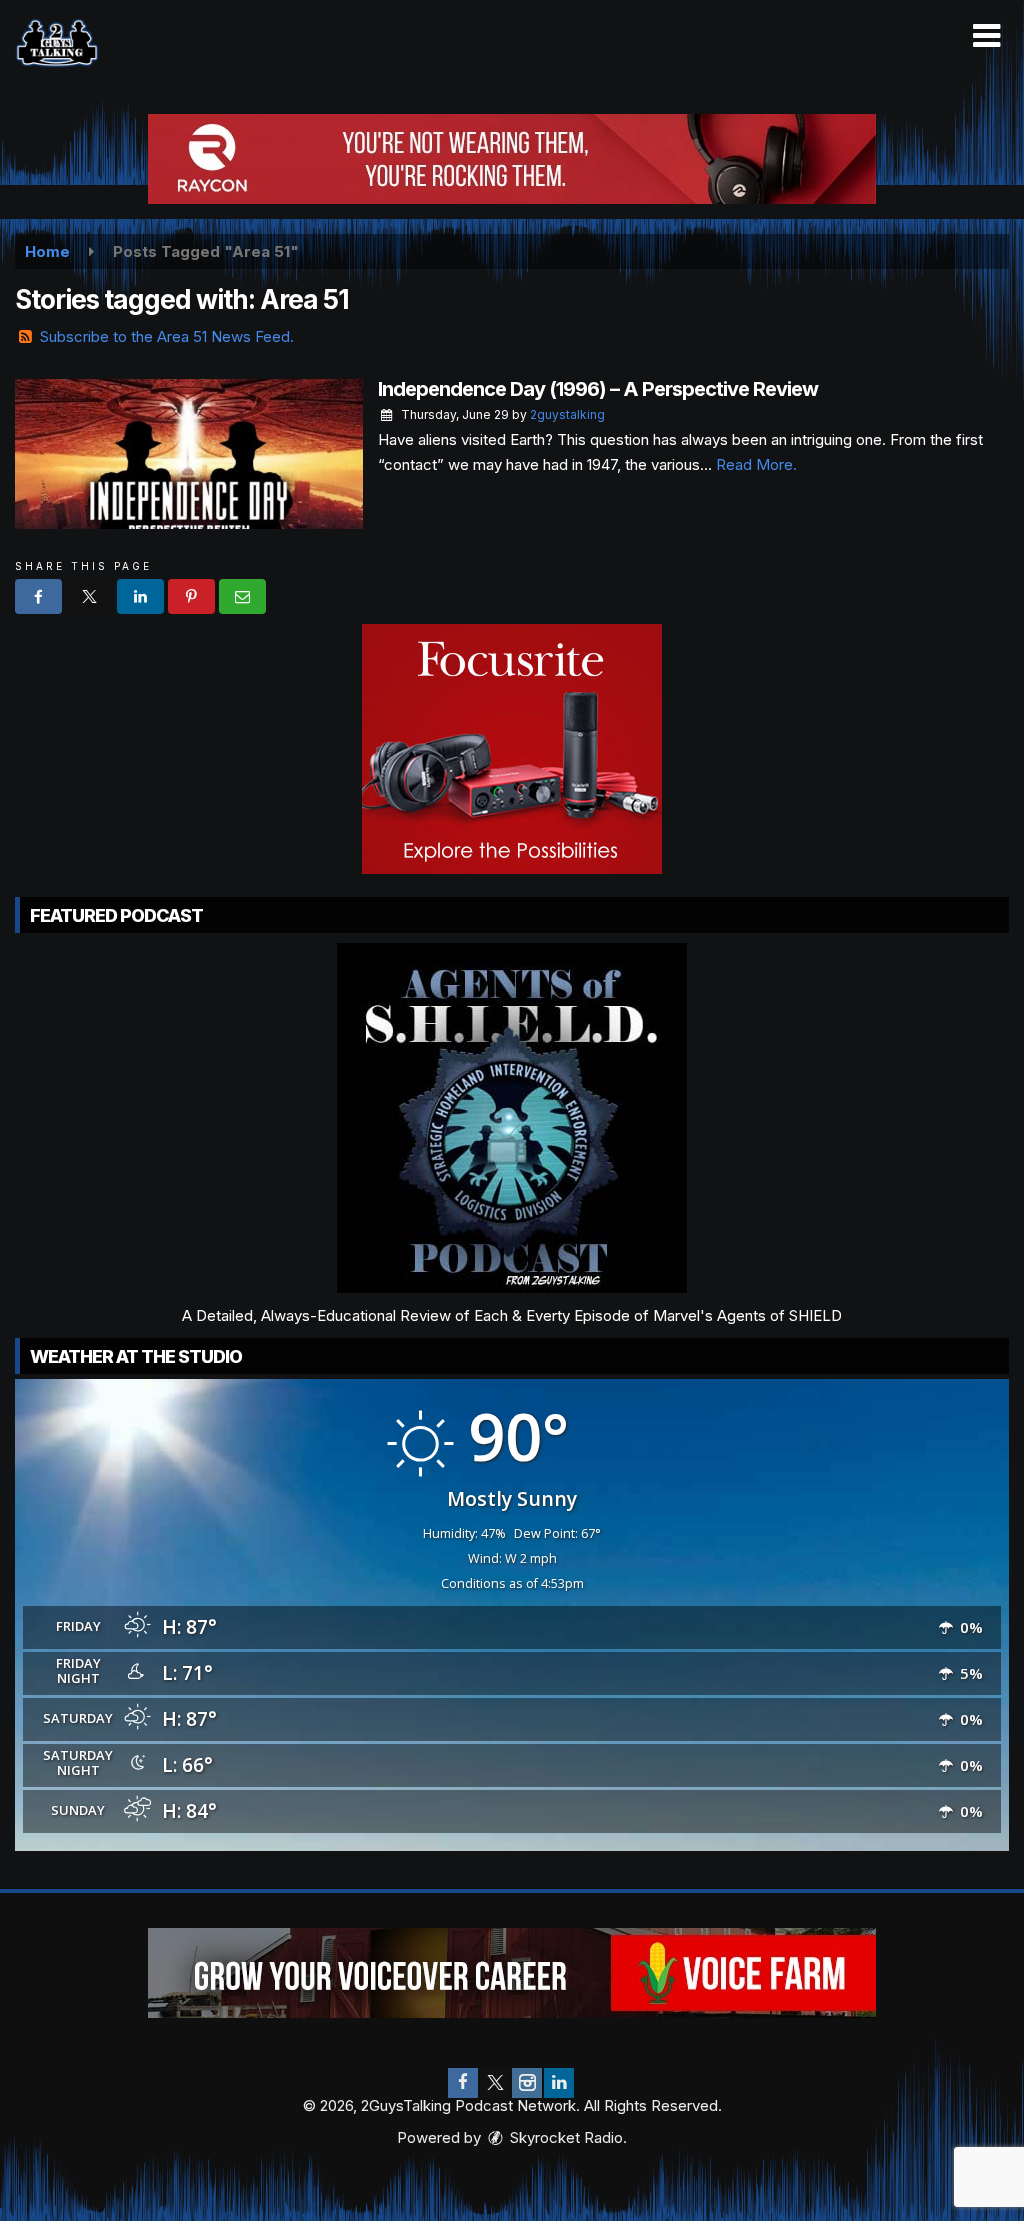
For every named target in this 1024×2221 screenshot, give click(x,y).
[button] (986, 36)
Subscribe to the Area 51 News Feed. (167, 336)
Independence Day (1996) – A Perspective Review (598, 389)
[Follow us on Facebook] (463, 2083)
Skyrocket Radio (564, 2137)
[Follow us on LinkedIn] (559, 2083)
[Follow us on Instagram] (527, 2083)
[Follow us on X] (495, 2083)
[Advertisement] (512, 159)
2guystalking (567, 414)
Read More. (756, 464)
